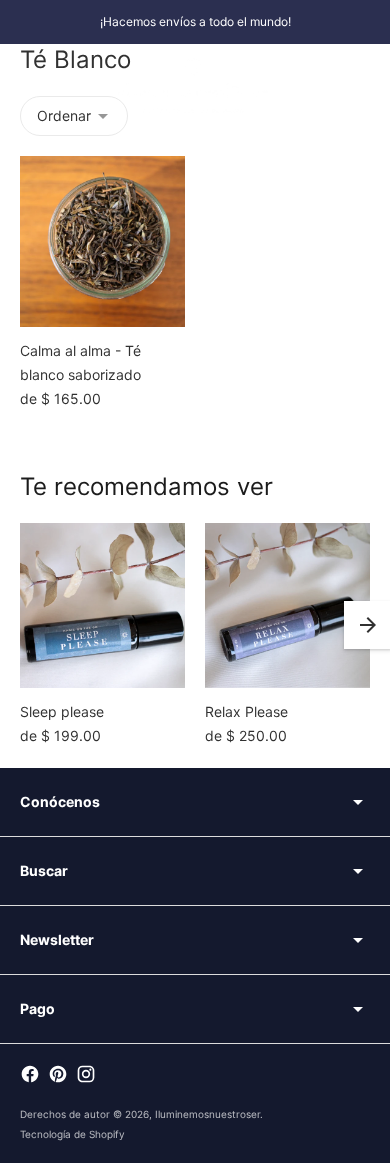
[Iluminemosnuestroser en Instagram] (86, 1074)
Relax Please (246, 711)
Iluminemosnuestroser (207, 1114)
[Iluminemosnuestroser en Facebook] (30, 1074)
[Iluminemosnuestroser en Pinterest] (58, 1074)
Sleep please (62, 711)
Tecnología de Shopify (72, 1134)
